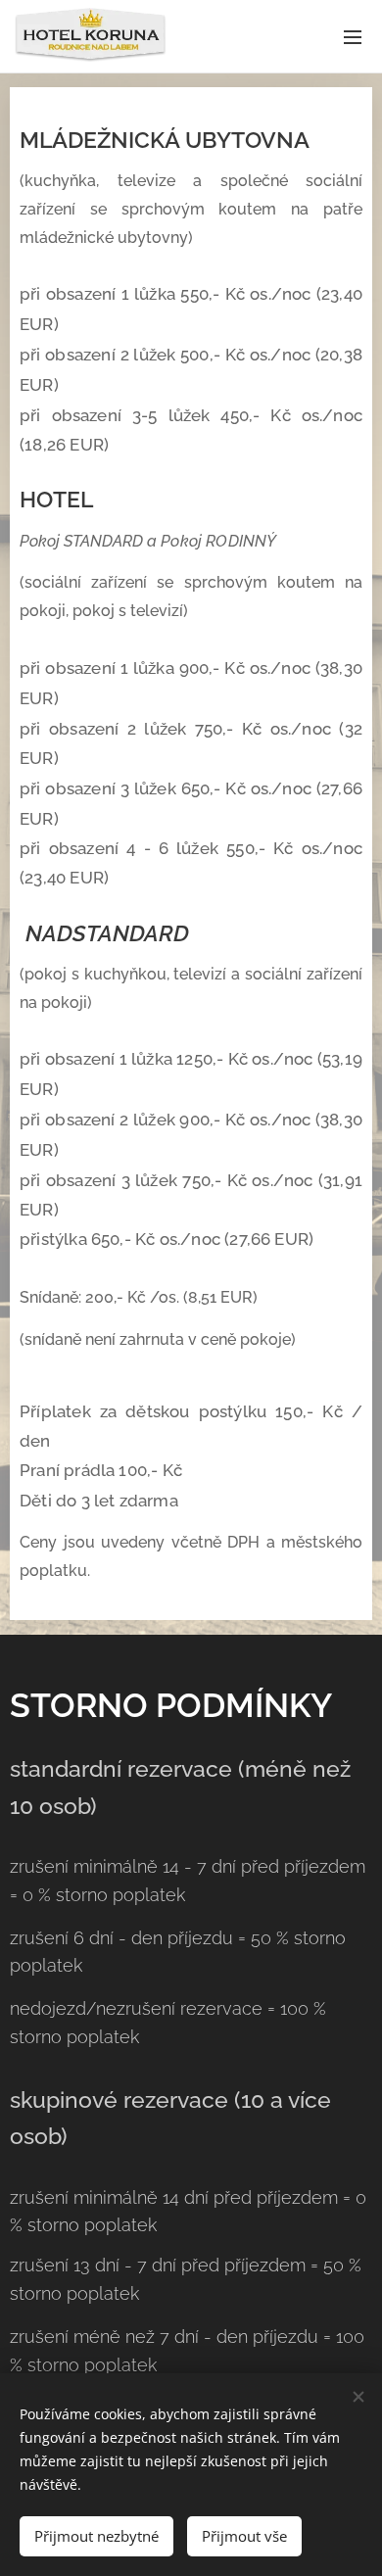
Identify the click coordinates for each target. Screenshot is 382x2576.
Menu (353, 36)
